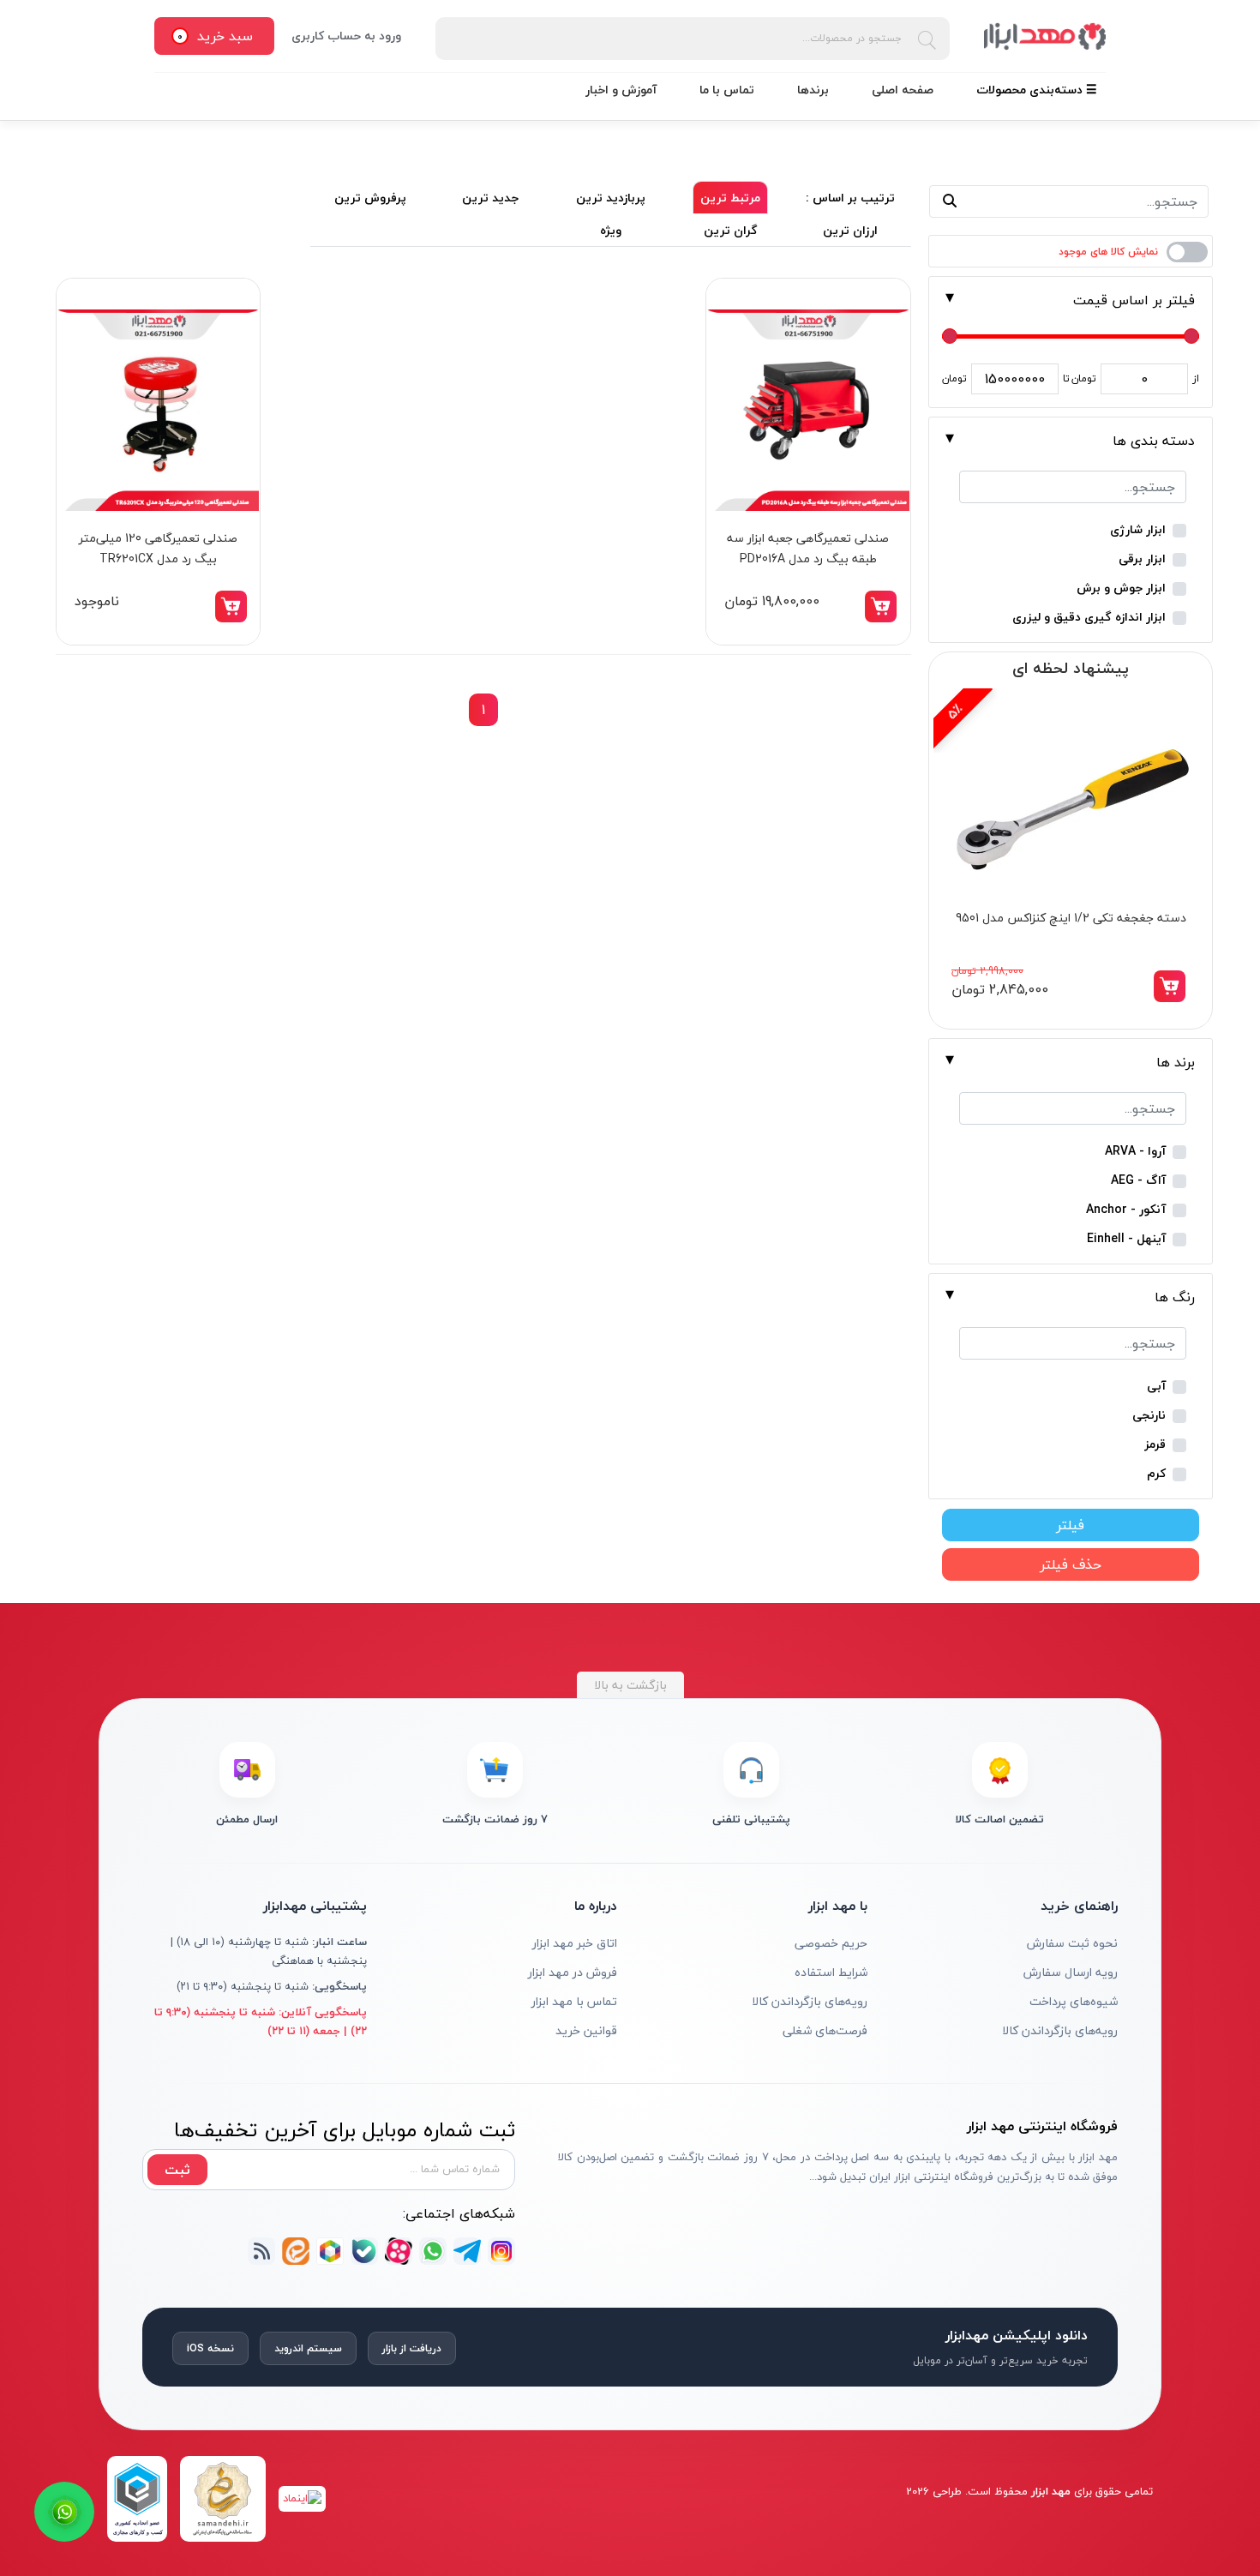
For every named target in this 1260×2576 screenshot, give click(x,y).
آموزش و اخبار (621, 90)
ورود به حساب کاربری (346, 36)
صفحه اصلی (903, 90)
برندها (813, 90)
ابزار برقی (1142, 559)
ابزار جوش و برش (1121, 588)
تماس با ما (727, 90)
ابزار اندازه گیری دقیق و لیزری (1089, 618)
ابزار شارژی (1138, 530)
